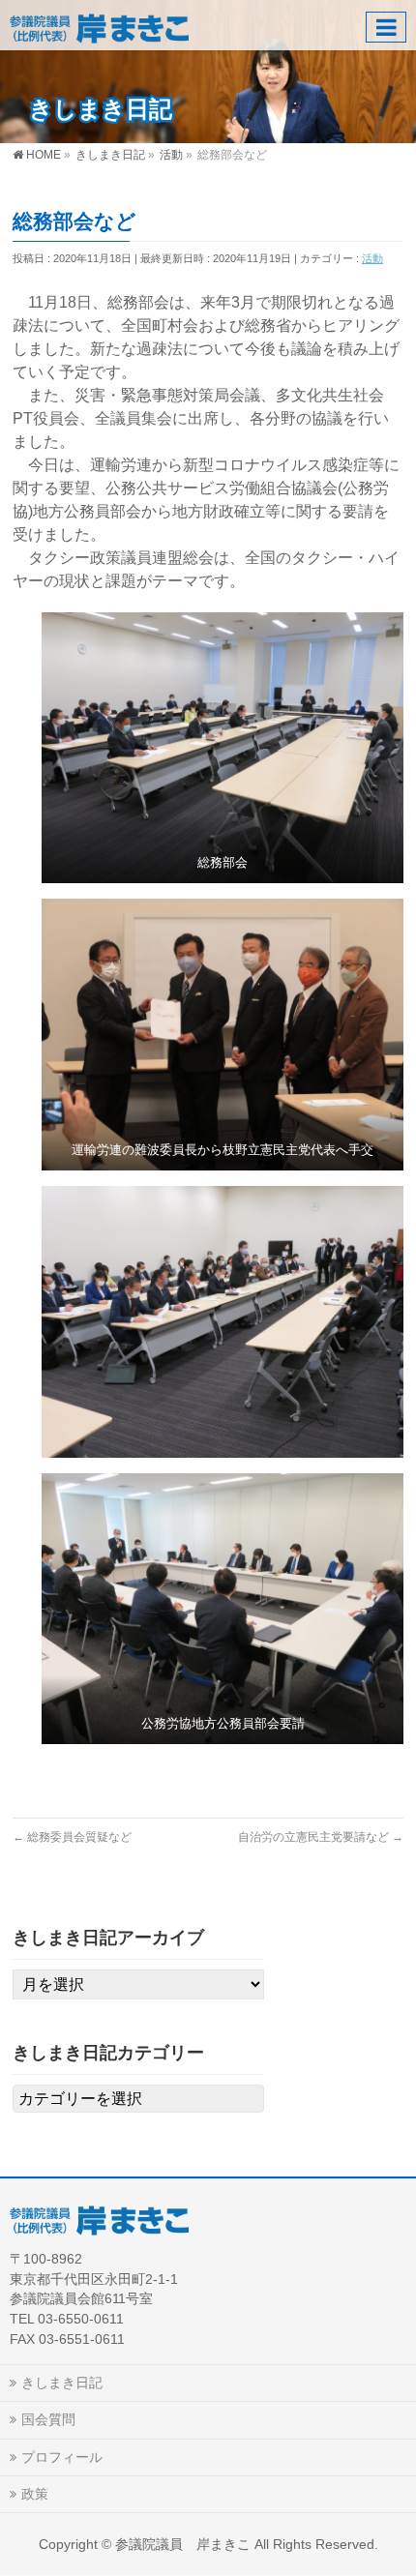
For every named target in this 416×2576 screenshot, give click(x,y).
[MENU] (386, 27)
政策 (35, 2494)
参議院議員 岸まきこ (183, 2544)
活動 (372, 258)
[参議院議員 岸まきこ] (99, 25)
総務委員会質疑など (72, 1837)
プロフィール (62, 2457)
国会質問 (48, 2419)
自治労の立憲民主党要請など (321, 1837)
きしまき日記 (62, 2383)
